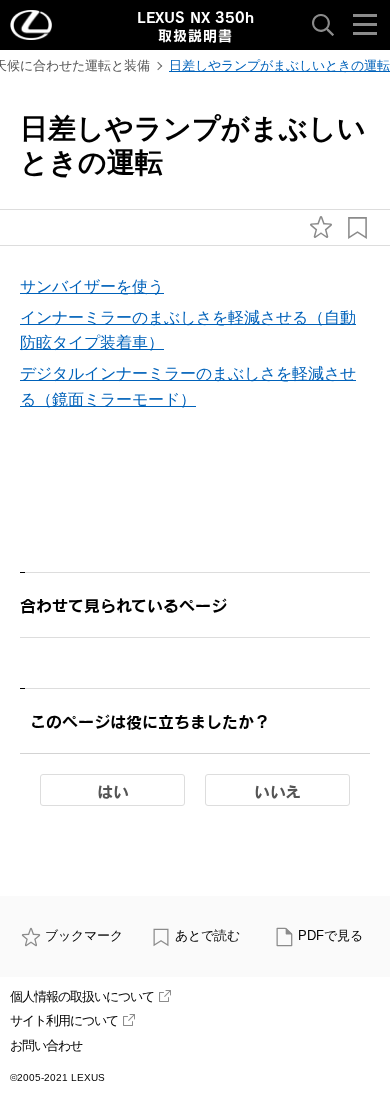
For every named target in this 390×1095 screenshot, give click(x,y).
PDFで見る (330, 935)
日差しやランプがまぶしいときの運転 (279, 65)
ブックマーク (84, 935)
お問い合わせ (46, 1045)
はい (113, 791)
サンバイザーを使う (92, 286)
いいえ (277, 791)
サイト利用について (64, 1020)
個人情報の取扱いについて (82, 996)
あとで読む (207, 935)
